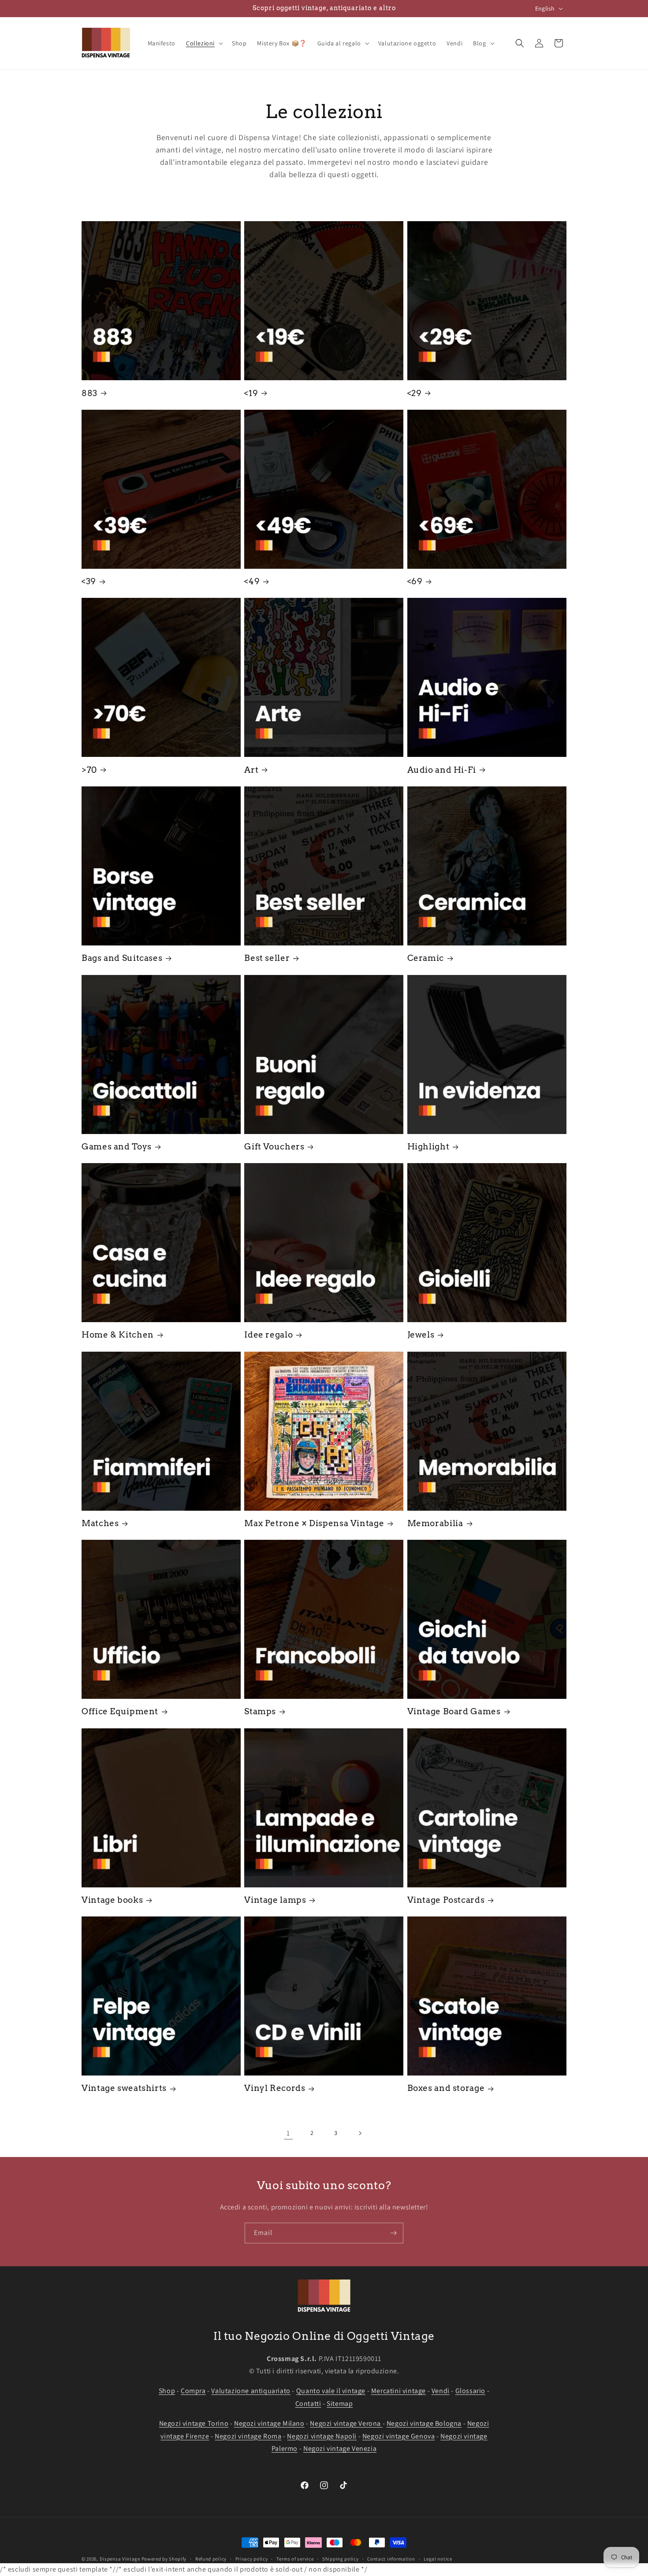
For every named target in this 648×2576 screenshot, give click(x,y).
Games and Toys (117, 1147)
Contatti (308, 2404)
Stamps (260, 1712)
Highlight (428, 1147)
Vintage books (112, 1900)
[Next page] (360, 2133)
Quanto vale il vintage (331, 2391)
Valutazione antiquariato (251, 2391)
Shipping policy (341, 2559)
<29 (415, 393)
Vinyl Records (275, 2089)
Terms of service (295, 2559)
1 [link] (288, 2133)
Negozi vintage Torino (194, 2423)
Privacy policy (252, 2559)
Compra (193, 2391)
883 (89, 393)
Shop (167, 2391)
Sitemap (340, 2404)
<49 (252, 581)
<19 (251, 393)
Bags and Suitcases (122, 958)
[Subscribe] (393, 2233)
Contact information (391, 2559)
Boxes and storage (446, 2089)
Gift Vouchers (274, 1147)
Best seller (267, 958)
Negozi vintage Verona (346, 2423)
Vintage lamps (275, 1900)
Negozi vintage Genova (399, 2436)
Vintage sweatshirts (124, 2089)
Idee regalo (268, 1335)
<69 (415, 581)
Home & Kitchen (118, 1335)
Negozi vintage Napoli (322, 2436)
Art (251, 770)
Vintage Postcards (446, 1900)
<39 (89, 581)
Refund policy (211, 2559)
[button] (204, 43)
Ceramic (426, 958)
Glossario (470, 2391)
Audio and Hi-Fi (442, 770)
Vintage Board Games (454, 1712)
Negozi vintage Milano (269, 2423)
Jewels (421, 1335)
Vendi (441, 2391)
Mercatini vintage (398, 2391)
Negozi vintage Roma (248, 2436)
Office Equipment (120, 1712)
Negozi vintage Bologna (424, 2423)
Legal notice (438, 2559)
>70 (89, 770)
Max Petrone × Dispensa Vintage (314, 1523)
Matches (100, 1523)
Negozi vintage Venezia (340, 2448)
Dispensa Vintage (120, 2559)
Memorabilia (435, 1523)
